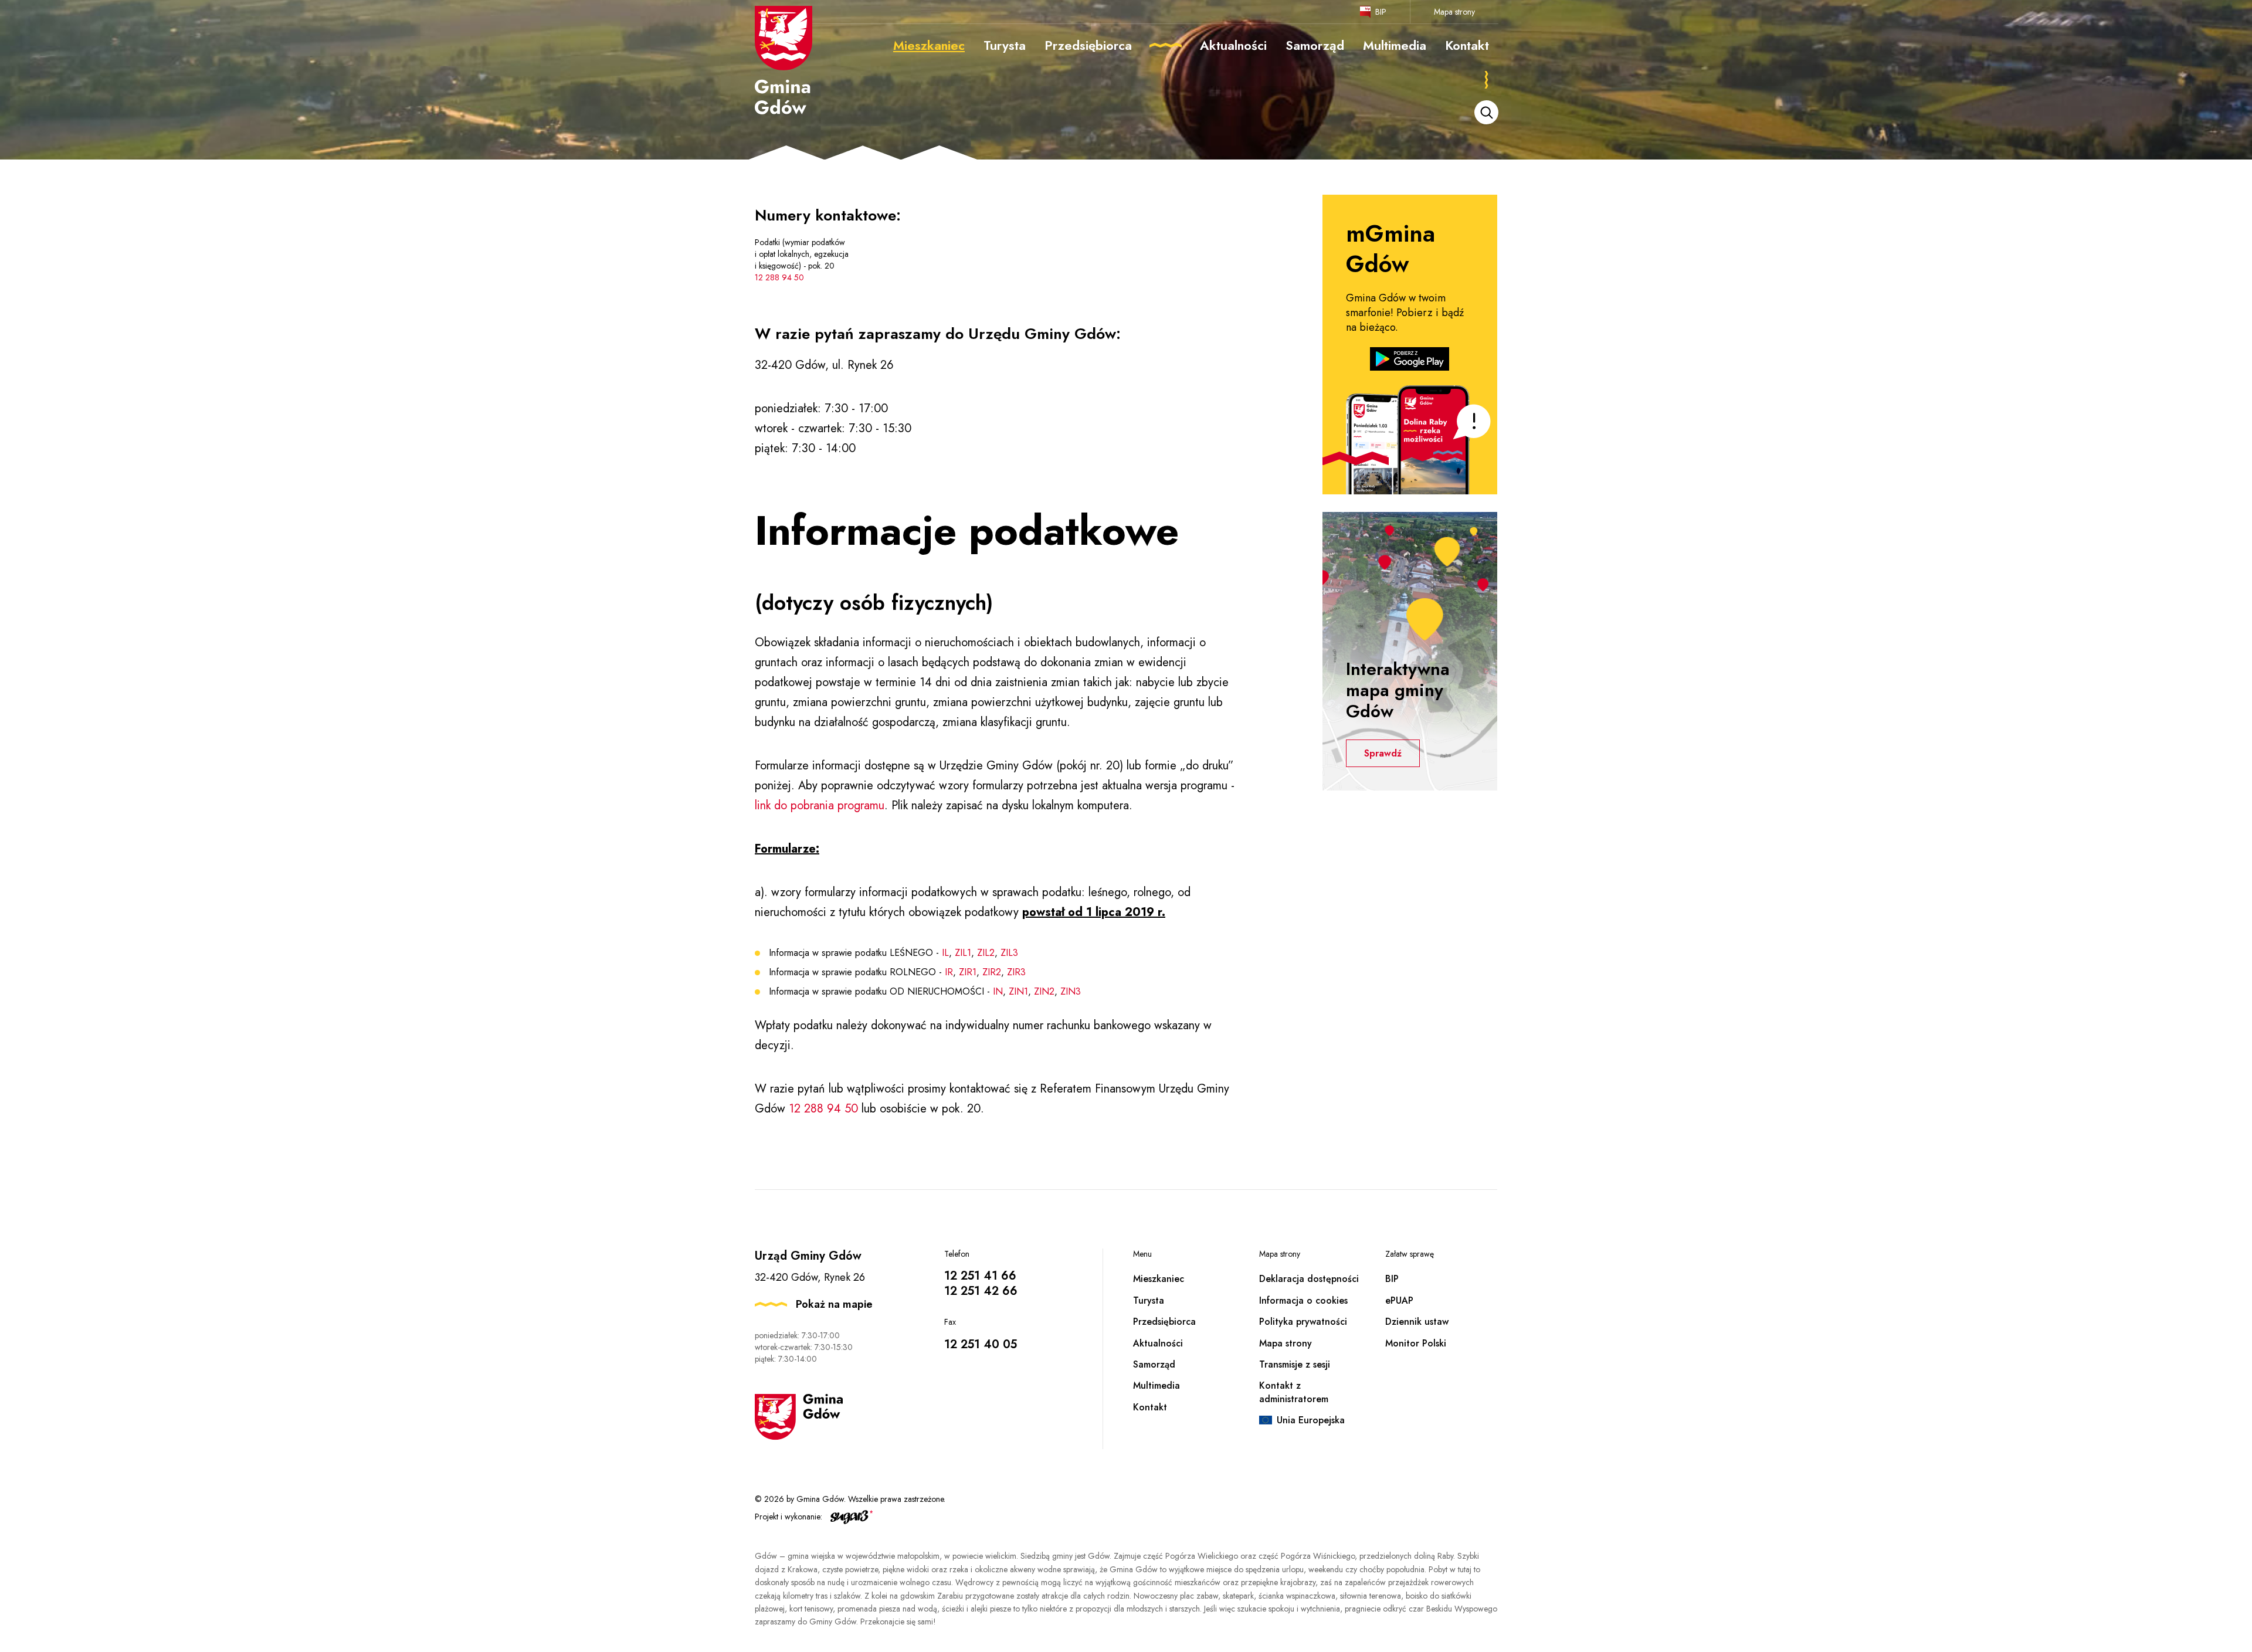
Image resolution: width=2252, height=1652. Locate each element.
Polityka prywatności (1303, 1322)
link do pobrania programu (820, 805)
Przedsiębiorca (1164, 1322)
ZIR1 (968, 972)
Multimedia (1156, 1385)
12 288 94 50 (779, 277)
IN (998, 991)
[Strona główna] (784, 60)
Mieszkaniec (1159, 1279)
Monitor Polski (1416, 1343)
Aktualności (1158, 1343)
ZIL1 (963, 953)
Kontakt (1150, 1407)
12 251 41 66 (980, 1276)
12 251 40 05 (981, 1344)
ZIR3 (1016, 972)
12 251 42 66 (981, 1291)
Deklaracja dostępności (1309, 1279)
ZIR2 (992, 972)
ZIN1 (1018, 991)
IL (945, 953)
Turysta (1149, 1300)
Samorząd (1154, 1364)
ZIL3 (1009, 953)
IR (949, 972)
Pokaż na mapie (834, 1304)
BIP (1381, 12)
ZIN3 (1071, 991)
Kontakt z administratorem (1294, 1392)
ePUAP (1399, 1300)
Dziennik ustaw (1417, 1322)
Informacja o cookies (1303, 1300)
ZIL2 (986, 953)
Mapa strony (1454, 12)
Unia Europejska (1311, 1420)
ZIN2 (1044, 991)
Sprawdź (1383, 753)
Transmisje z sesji (1295, 1364)
